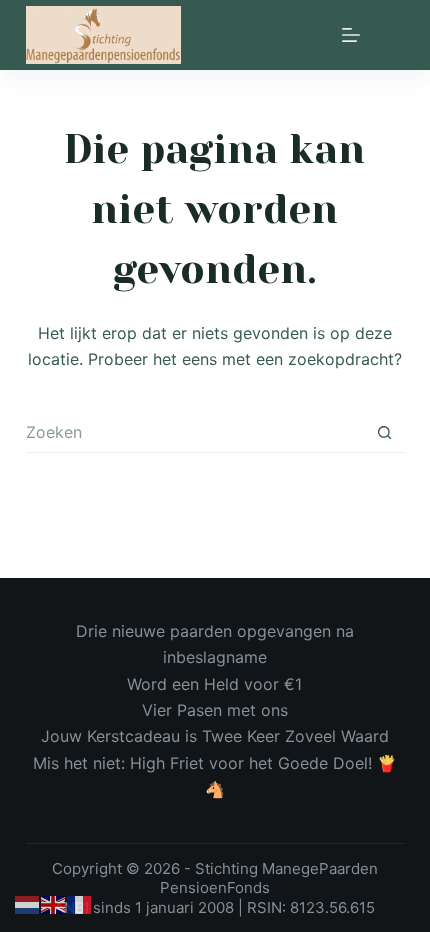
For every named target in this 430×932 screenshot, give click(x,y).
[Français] (80, 904)
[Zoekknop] (384, 433)
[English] (54, 904)
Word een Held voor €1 (214, 684)
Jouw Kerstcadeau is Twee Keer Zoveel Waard (215, 736)
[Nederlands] (28, 904)
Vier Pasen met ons (215, 710)
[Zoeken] (314, 35)
